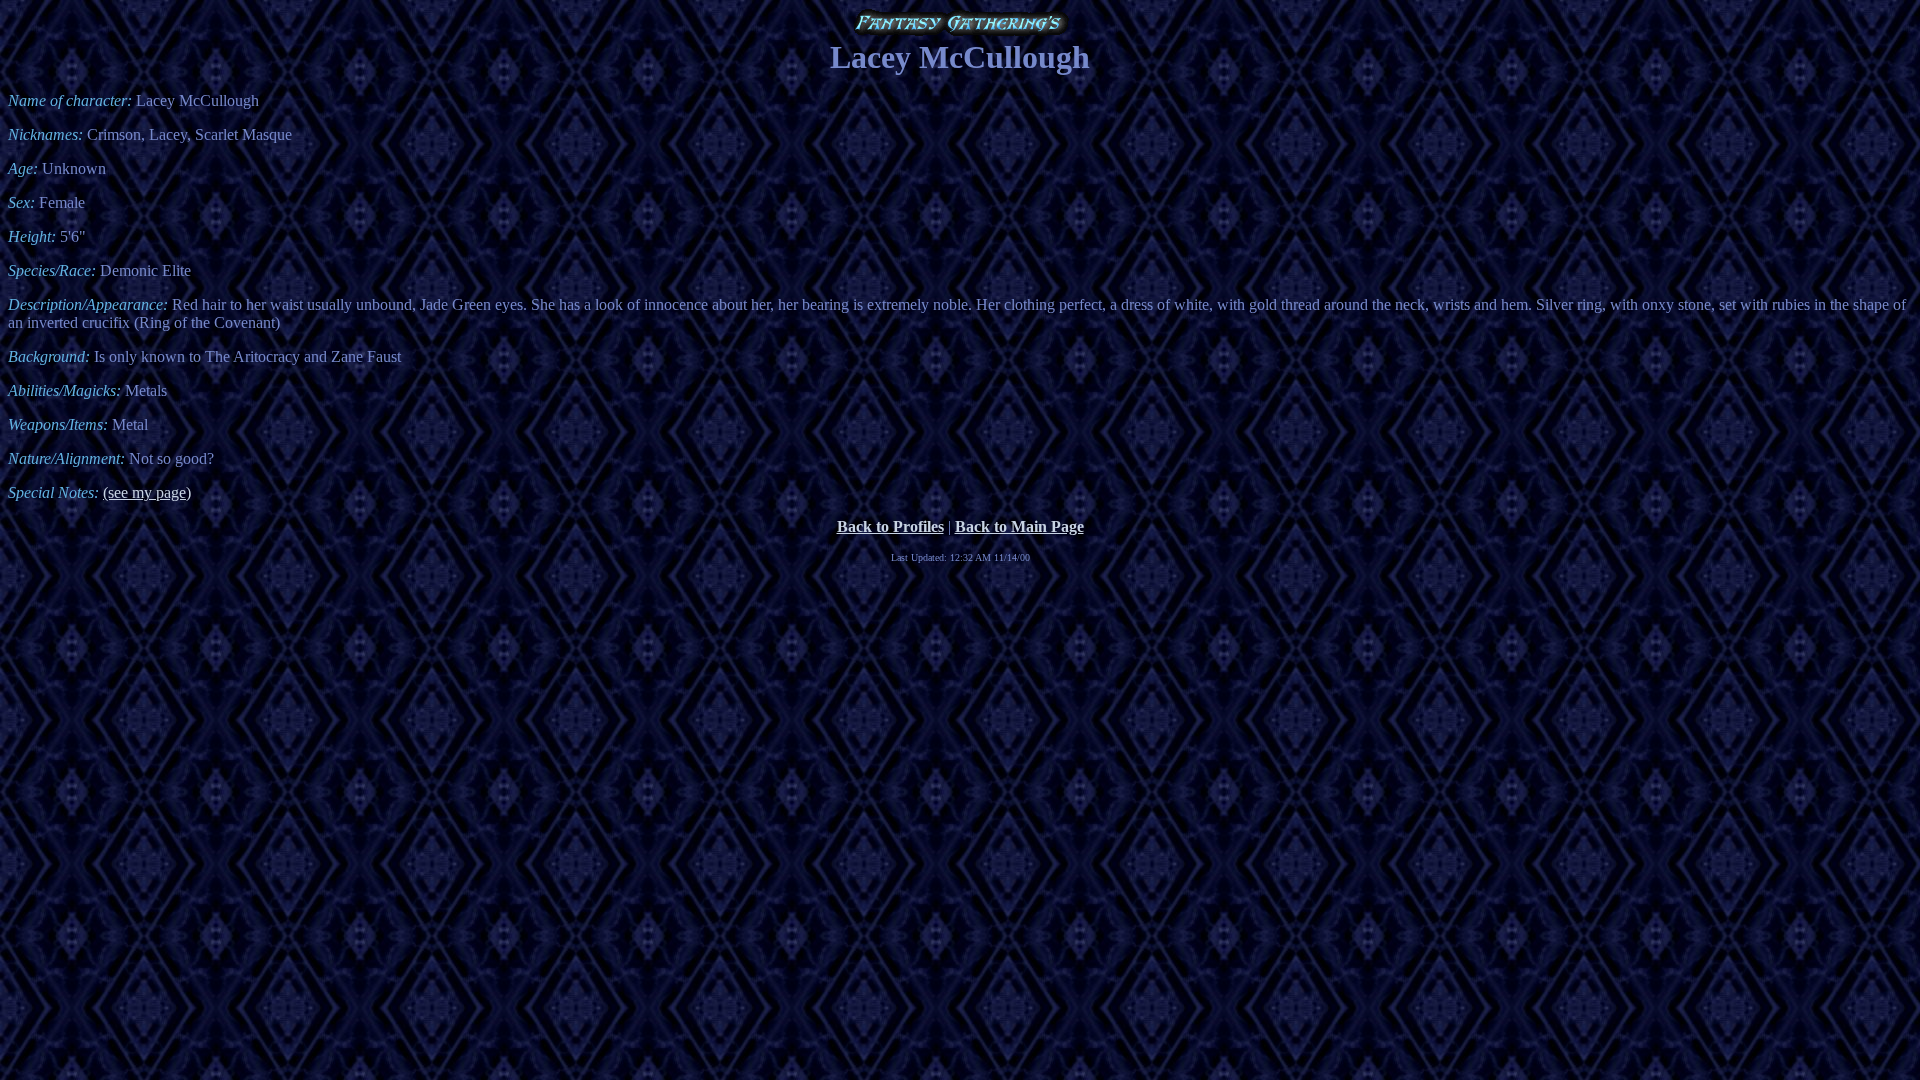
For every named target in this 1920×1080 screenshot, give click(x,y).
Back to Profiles (890, 526)
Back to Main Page (1019, 526)
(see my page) (147, 492)
